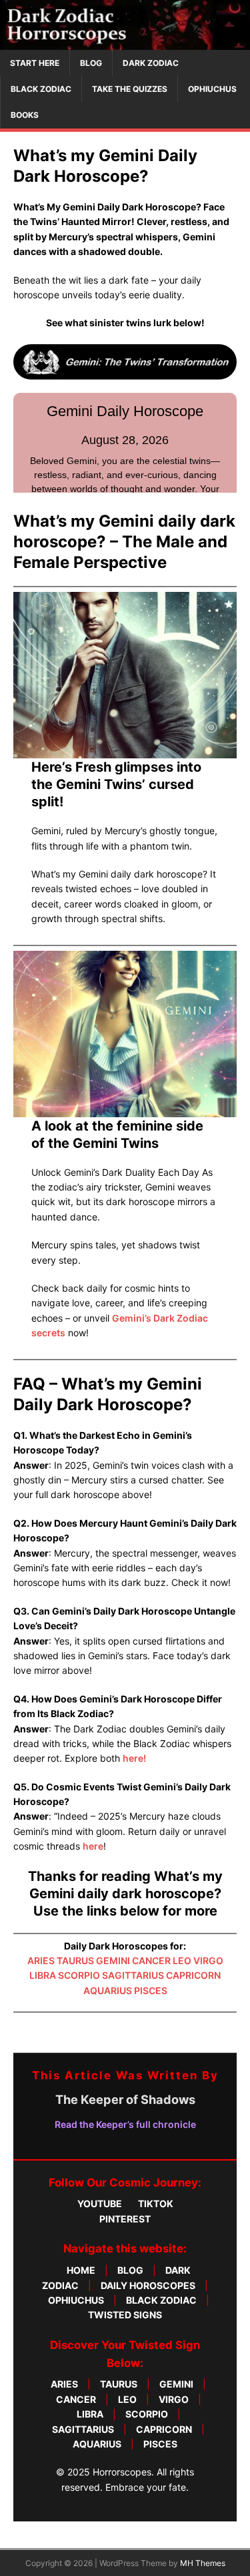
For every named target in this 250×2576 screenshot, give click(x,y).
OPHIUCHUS (212, 89)
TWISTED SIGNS (125, 2315)
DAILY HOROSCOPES (148, 2285)
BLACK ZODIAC (41, 89)
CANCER (151, 1960)
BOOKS (25, 115)
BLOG (91, 63)
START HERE (35, 63)
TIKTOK (156, 2203)
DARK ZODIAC (151, 63)
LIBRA (43, 1975)
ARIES (41, 1960)
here (93, 1846)
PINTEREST (125, 2219)
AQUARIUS (108, 1990)
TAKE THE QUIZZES (130, 89)
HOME (81, 2270)
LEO (182, 1960)
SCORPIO (79, 1975)
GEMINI (113, 1960)
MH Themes (203, 2563)
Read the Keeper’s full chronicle (125, 2124)
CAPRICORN (193, 1975)
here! (134, 1758)
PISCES (151, 1990)
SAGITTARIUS (133, 1975)
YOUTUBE (100, 2203)
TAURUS (75, 1960)
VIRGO (208, 1960)
